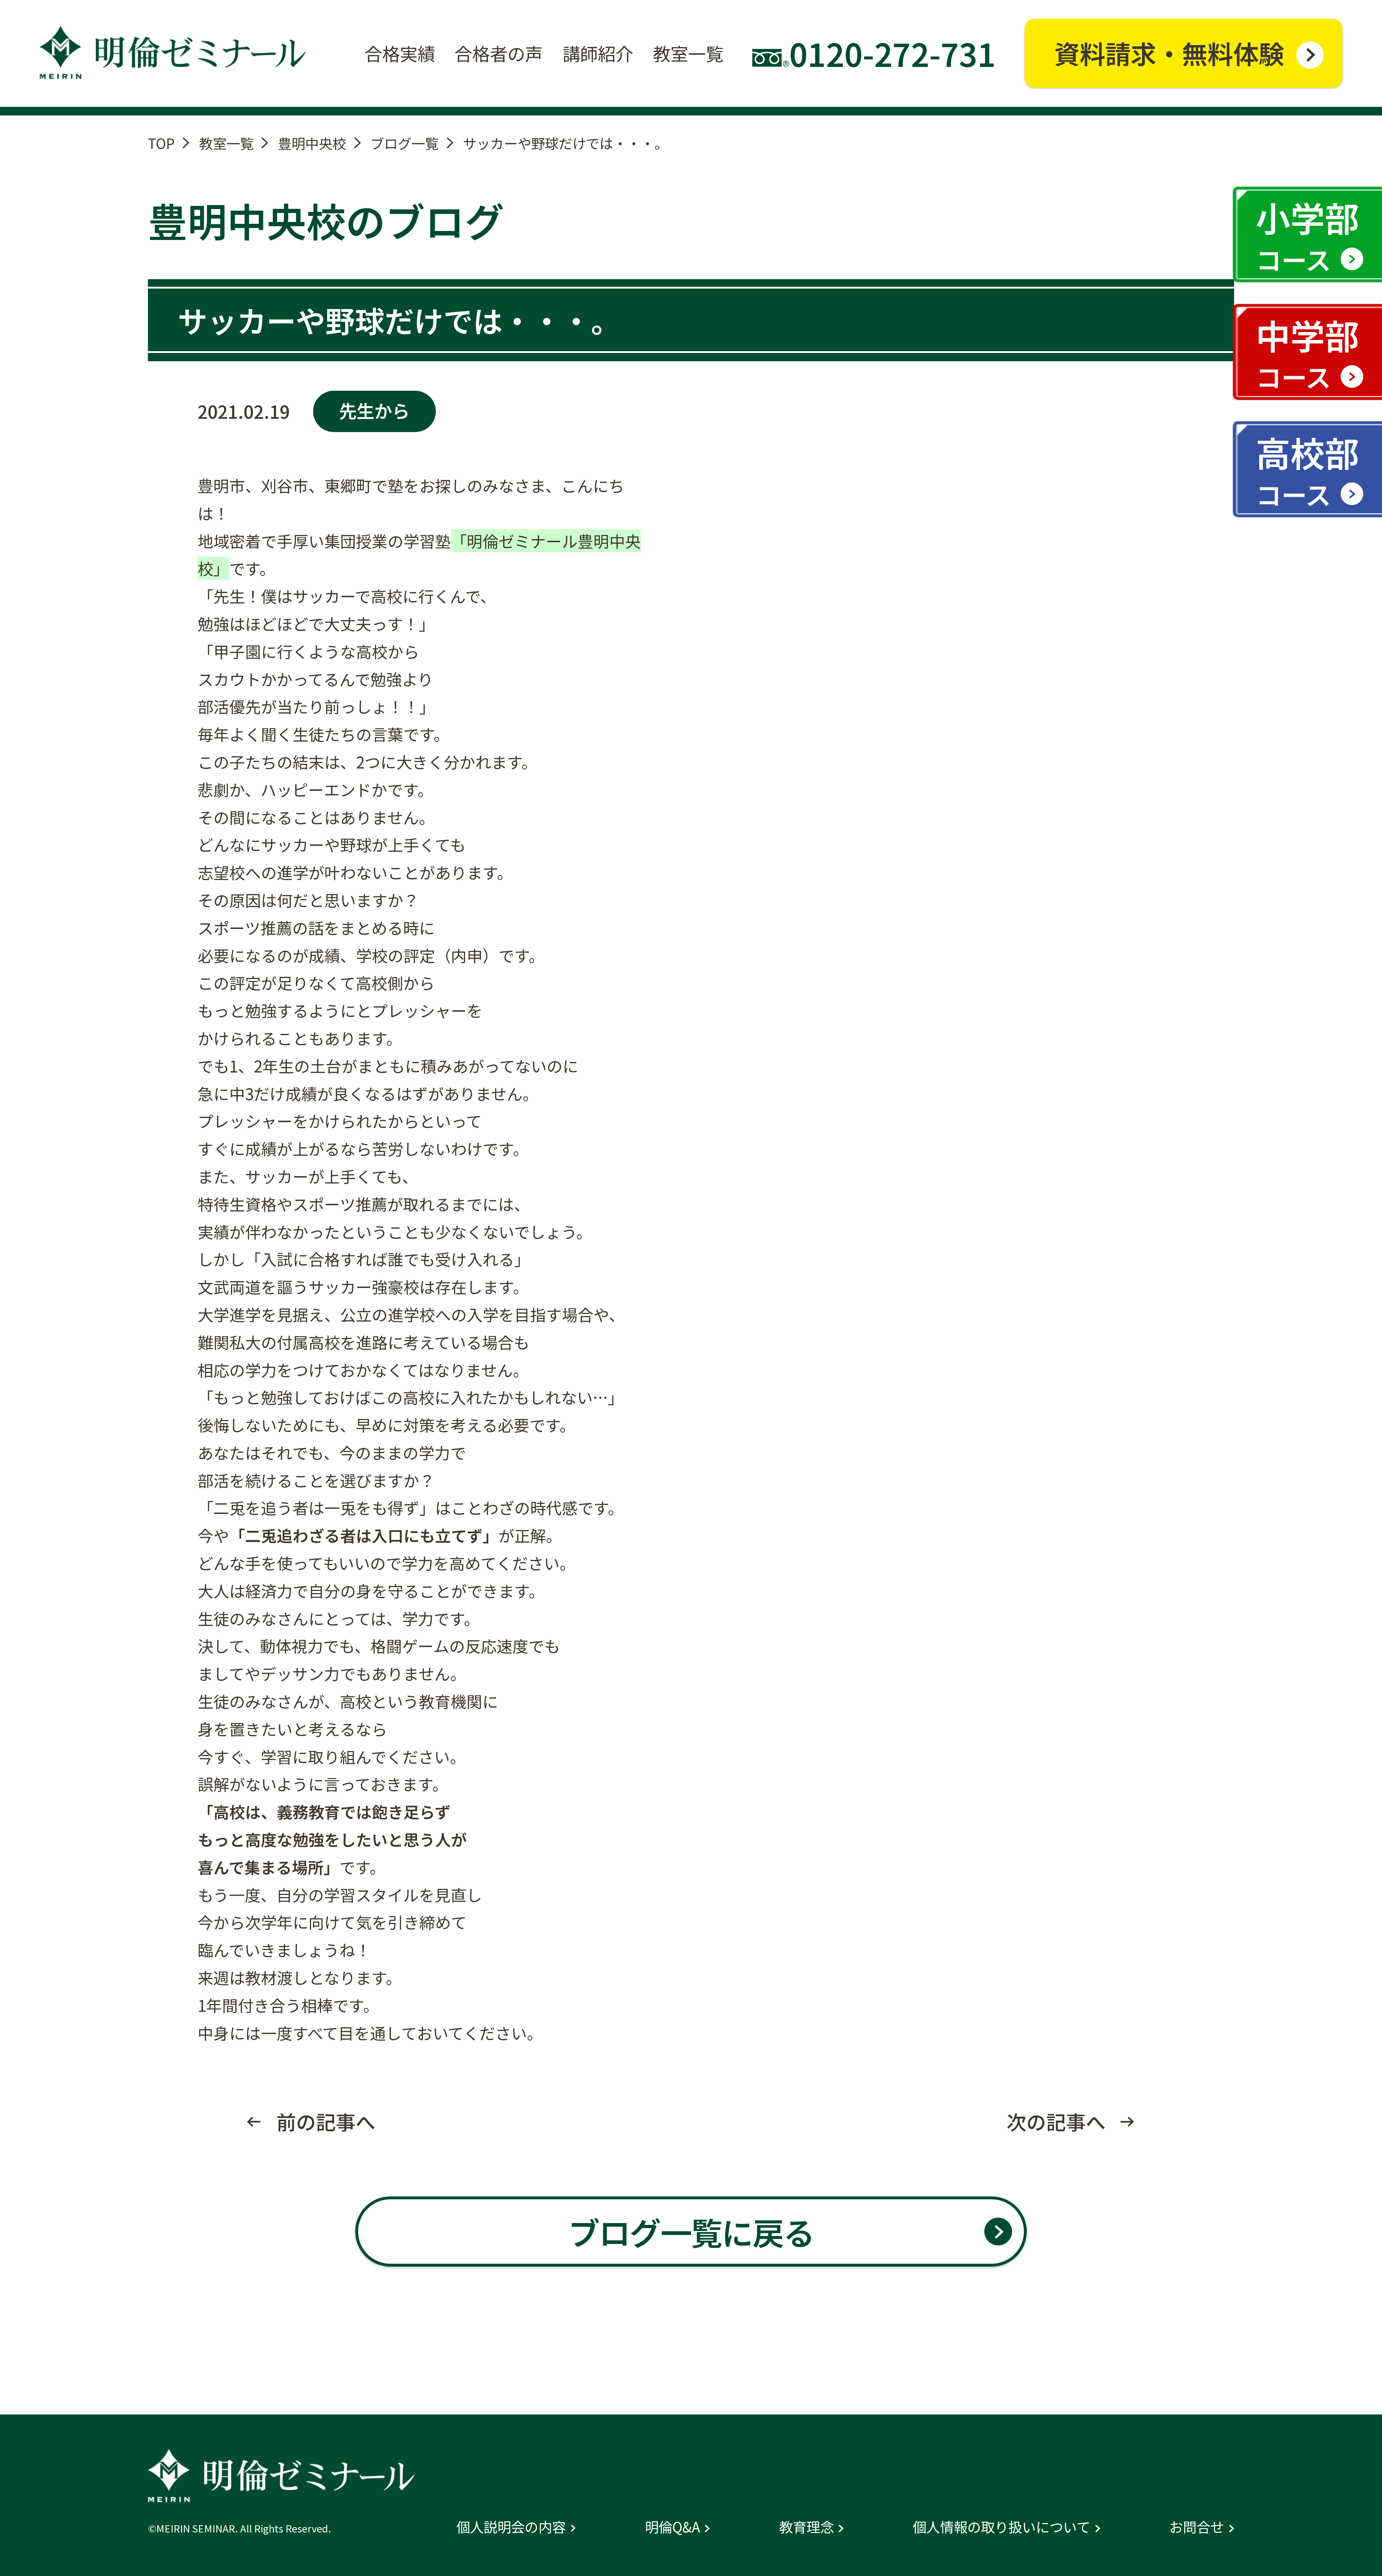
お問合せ (1197, 2526)
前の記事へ (326, 2121)
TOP (161, 143)
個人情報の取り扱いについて (1001, 2526)
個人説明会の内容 (511, 2526)
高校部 (1308, 470)
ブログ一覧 (405, 143)
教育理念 (807, 2526)
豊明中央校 (312, 143)
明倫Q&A (672, 2526)
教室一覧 (226, 143)
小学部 (1308, 235)
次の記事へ (1056, 2121)
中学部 (1308, 353)
